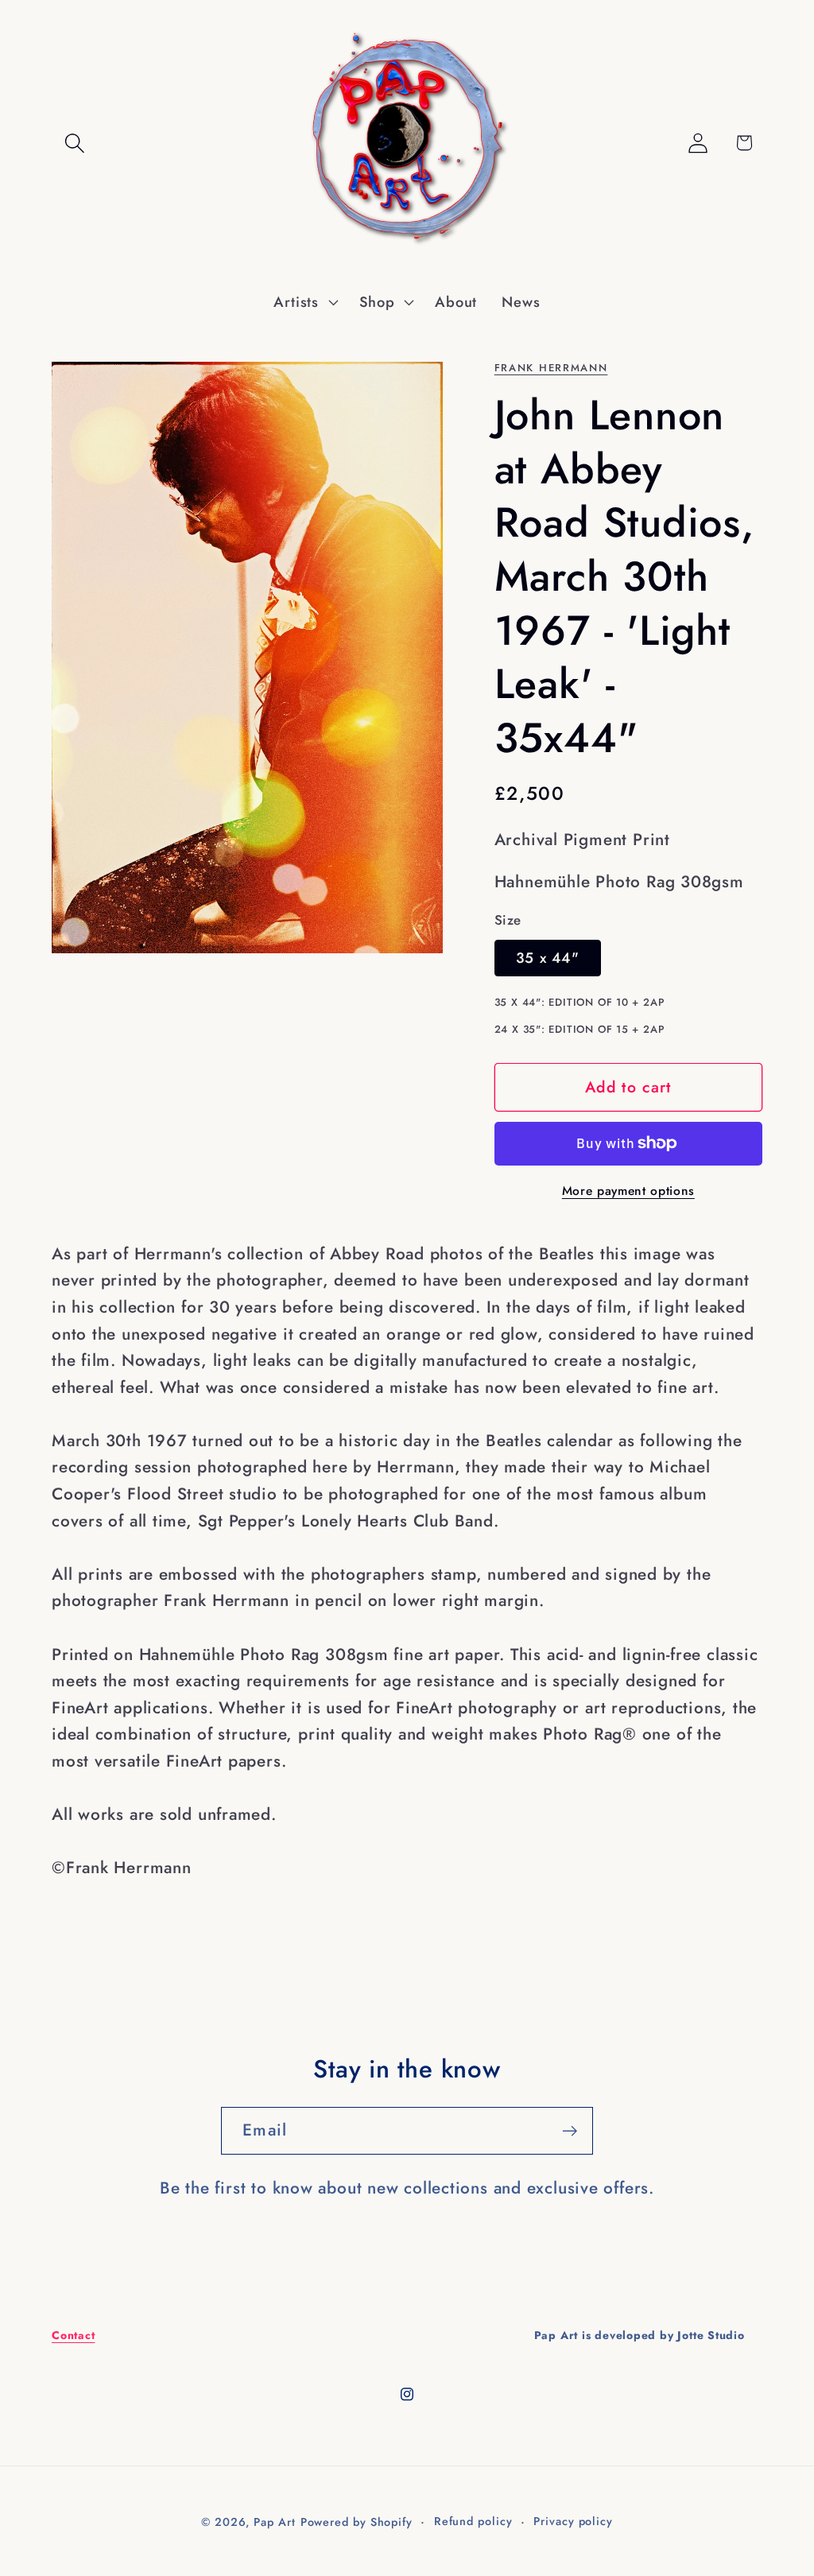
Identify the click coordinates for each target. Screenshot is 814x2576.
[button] (74, 143)
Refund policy (473, 2521)
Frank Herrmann (551, 368)
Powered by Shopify (357, 2522)
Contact (73, 2335)
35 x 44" (548, 958)
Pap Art (274, 2522)
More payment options (628, 1191)
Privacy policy (573, 2521)
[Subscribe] (570, 2131)
